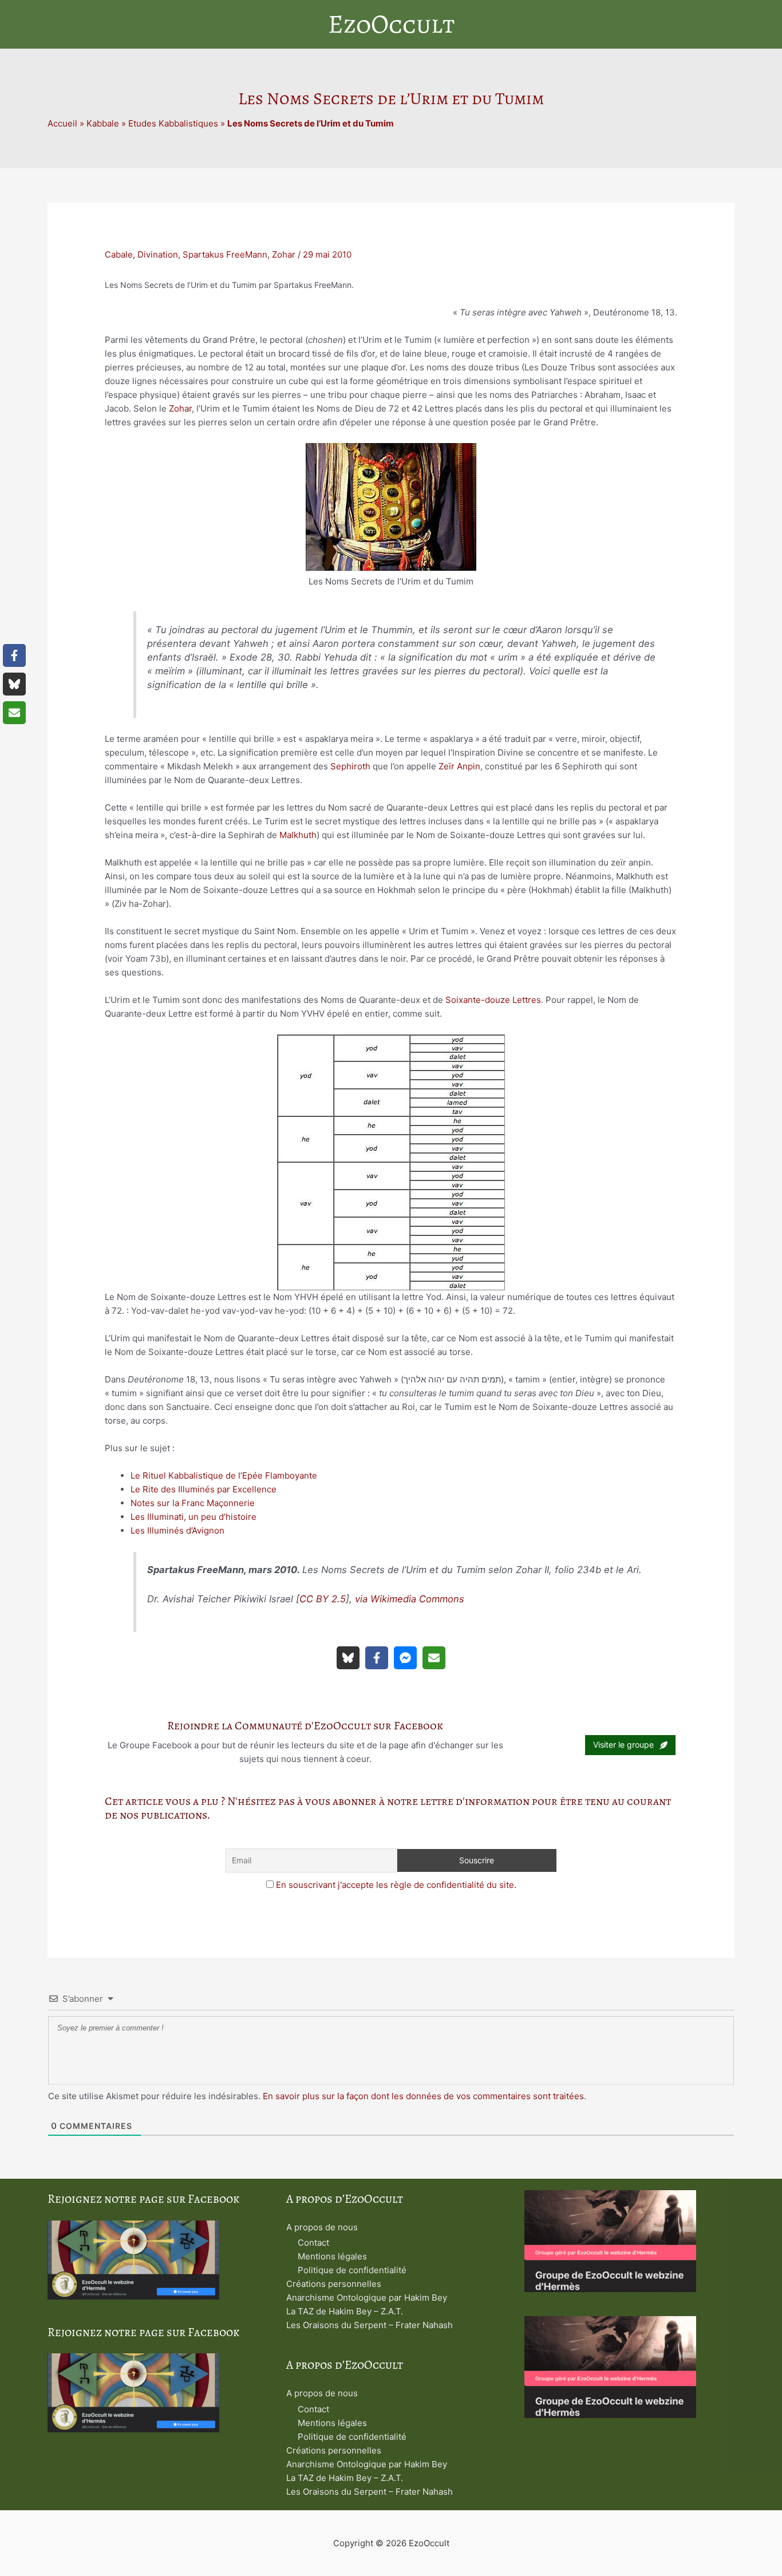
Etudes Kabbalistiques (173, 123)
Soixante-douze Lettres (493, 1000)
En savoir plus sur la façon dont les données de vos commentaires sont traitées (423, 2096)
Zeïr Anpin (459, 766)
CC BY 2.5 (323, 1599)
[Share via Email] (434, 1658)
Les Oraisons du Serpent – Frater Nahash (370, 2325)
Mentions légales (332, 2256)
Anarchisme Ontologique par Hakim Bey (367, 2298)
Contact (313, 2243)
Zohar (284, 254)
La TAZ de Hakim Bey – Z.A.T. (345, 2311)
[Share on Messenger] (405, 1658)
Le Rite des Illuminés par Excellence (204, 1489)
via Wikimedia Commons (410, 1599)
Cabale (119, 254)
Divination (158, 254)
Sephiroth (350, 766)
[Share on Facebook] (377, 1658)
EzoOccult (391, 24)
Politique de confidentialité (352, 2270)
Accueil (62, 123)
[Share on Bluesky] (348, 1658)
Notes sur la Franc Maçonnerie (193, 1503)
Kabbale (103, 123)
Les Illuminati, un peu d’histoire (193, 1517)
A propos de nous (322, 2227)
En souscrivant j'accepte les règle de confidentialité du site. (396, 1885)
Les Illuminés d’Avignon (177, 1530)
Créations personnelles (334, 2284)
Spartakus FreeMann (225, 254)
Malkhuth (298, 835)
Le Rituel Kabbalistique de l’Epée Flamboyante (224, 1475)
